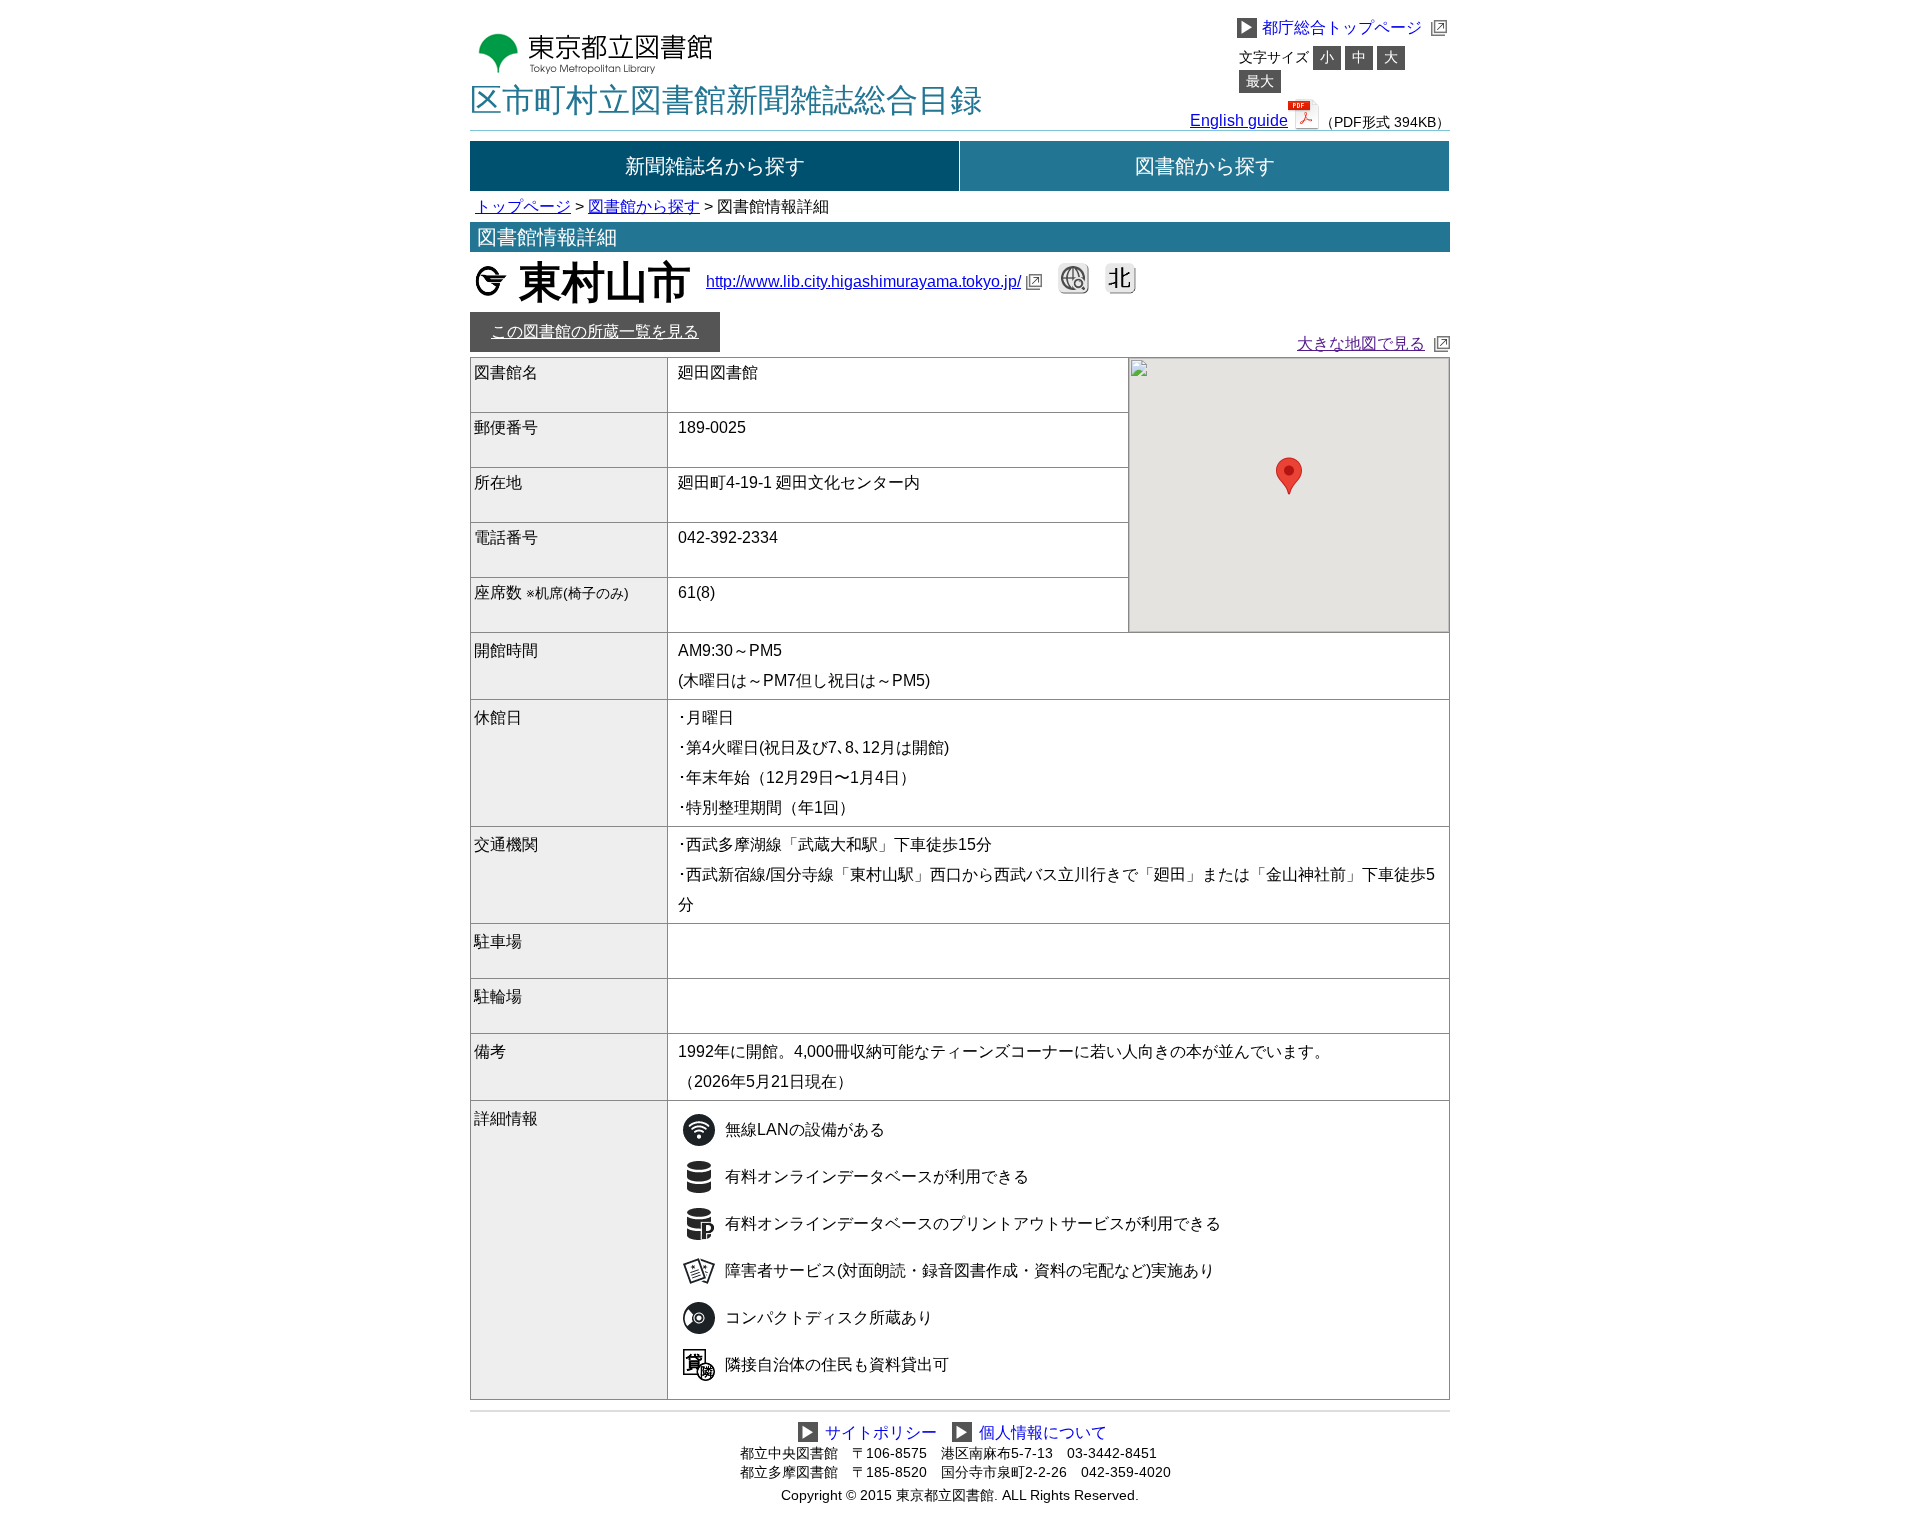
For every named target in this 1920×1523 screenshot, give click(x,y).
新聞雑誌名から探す (715, 166)
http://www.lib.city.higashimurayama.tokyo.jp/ (863, 281)
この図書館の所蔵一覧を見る (595, 331)
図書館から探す (1205, 166)
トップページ (523, 206)
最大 (1260, 81)
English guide (1239, 121)
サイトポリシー (881, 1432)
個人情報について (1043, 1432)
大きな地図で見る (1361, 343)
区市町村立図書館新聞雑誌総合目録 (726, 100)
